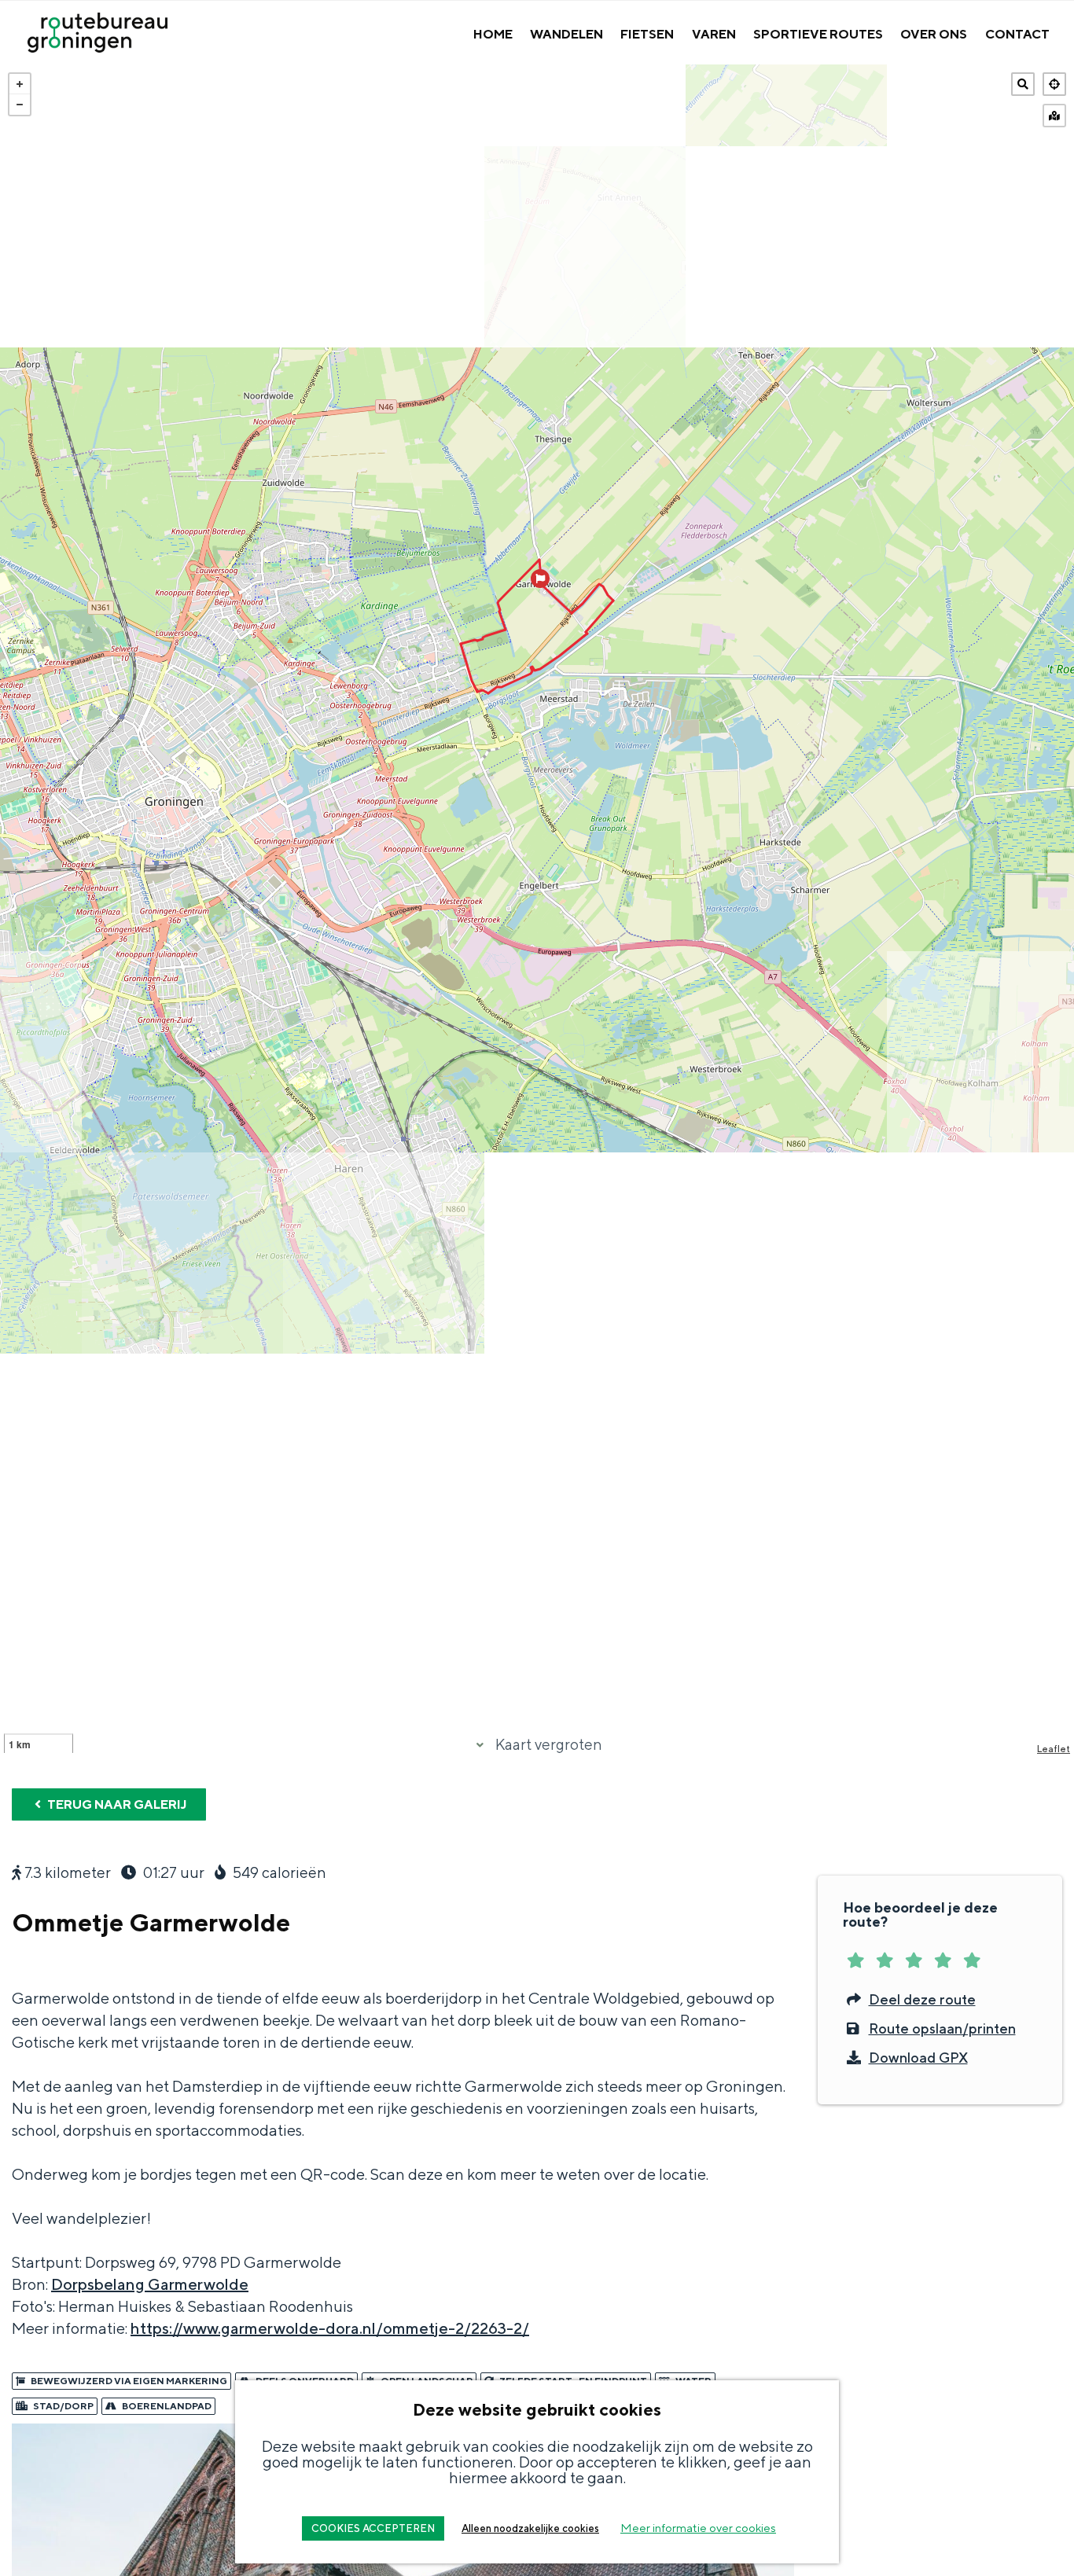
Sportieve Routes (818, 34)
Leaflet (1054, 1749)
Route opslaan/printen (942, 2028)
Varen (714, 34)
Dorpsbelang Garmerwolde (150, 2284)
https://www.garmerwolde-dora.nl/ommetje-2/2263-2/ (330, 2328)
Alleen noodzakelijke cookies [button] (530, 2528)
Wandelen (566, 34)
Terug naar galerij (116, 1804)
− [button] (20, 105)
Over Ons (934, 34)
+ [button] (20, 84)
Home (493, 34)
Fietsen (647, 34)
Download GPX (918, 2058)
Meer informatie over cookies (698, 2528)
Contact (1017, 34)
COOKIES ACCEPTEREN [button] (373, 2528)
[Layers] (1054, 116)
